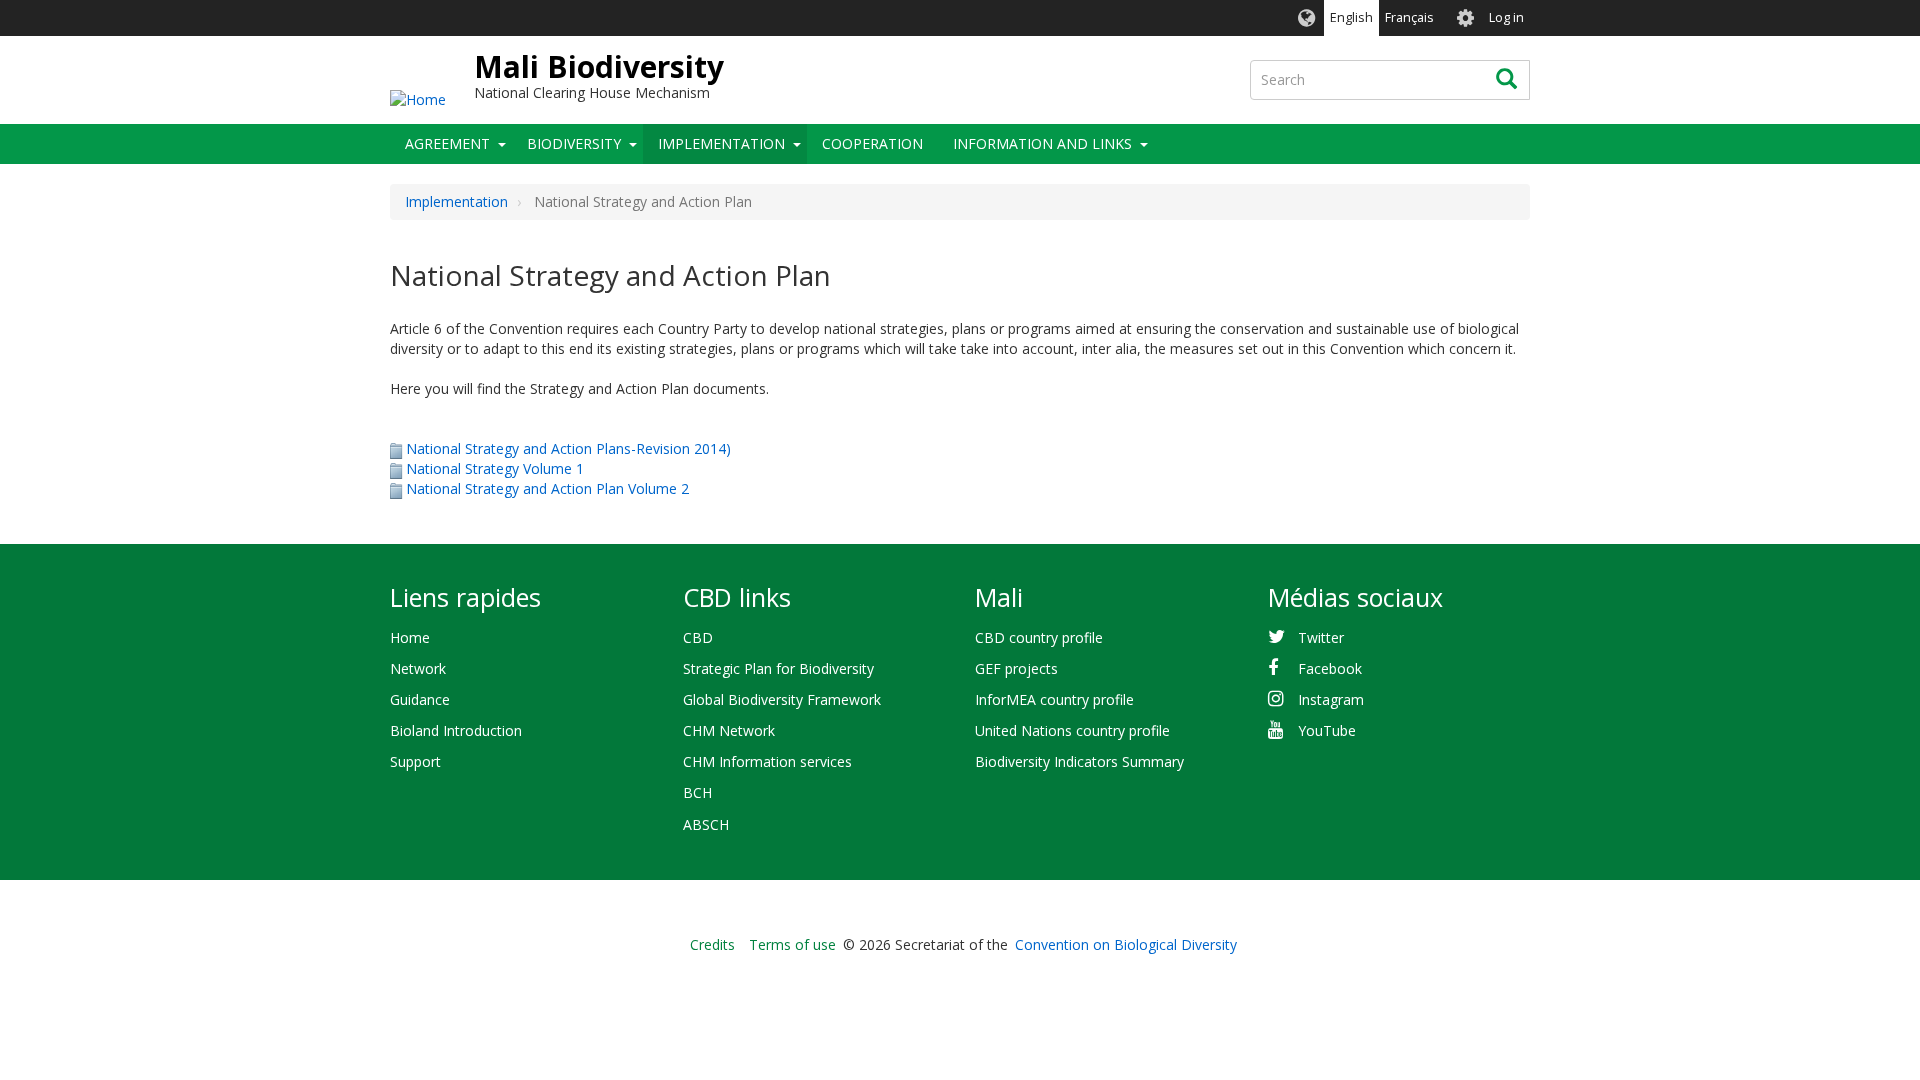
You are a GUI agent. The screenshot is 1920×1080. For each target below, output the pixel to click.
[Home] (418, 98)
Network (418, 668)
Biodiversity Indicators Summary (1079, 761)
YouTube (1327, 730)
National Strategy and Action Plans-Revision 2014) (568, 448)
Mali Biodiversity (599, 66)
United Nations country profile (1072, 730)
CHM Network (729, 730)
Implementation (721, 143)
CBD (698, 637)
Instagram (1331, 699)
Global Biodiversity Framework (782, 699)
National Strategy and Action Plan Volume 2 (547, 488)
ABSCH (706, 824)
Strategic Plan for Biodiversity (778, 668)
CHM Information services (767, 761)
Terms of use (792, 944)
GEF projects (1016, 668)
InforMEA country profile (1054, 699)
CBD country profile (1039, 637)
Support (415, 761)
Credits (712, 944)
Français (1409, 17)
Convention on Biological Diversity (1126, 944)
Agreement (447, 143)
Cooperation (872, 143)
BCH (697, 792)
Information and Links (1042, 143)
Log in (1506, 17)
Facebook (1330, 668)
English (1351, 17)
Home (410, 637)
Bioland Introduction (456, 730)
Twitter (1321, 637)
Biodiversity (574, 143)
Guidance (420, 699)
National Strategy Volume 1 (495, 468)
